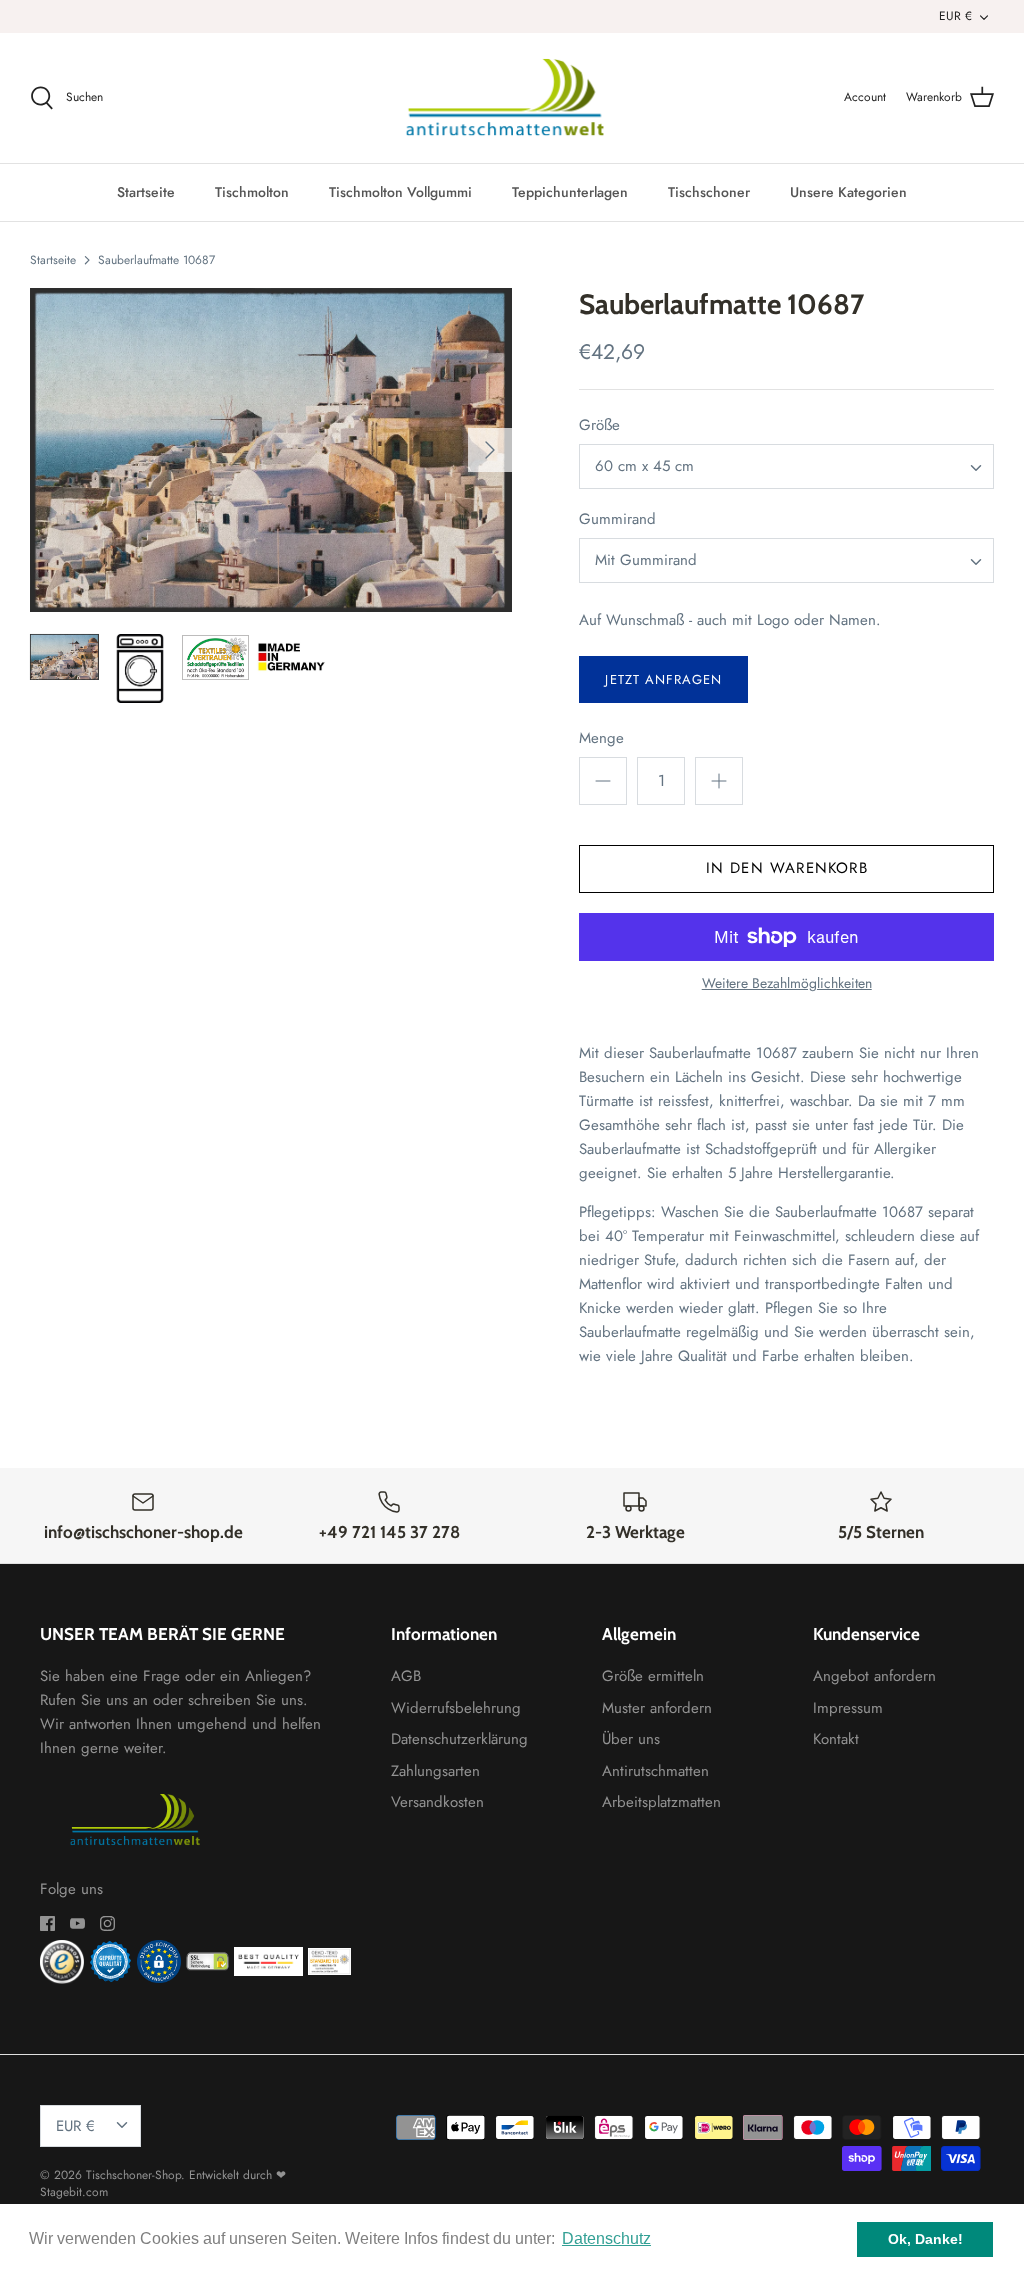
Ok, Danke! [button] (925, 2239)
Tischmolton (252, 192)
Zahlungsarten (435, 1771)
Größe (599, 425)
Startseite (146, 192)
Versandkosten (437, 1802)
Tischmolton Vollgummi (400, 192)
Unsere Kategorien (848, 192)
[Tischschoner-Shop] (512, 98)
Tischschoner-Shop (133, 2175)
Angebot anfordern (874, 1676)
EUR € (955, 16)
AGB (406, 1676)
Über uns (631, 1739)
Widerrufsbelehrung (456, 1708)
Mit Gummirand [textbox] (646, 560)
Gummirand (617, 519)
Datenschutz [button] (606, 2238)
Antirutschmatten (655, 1771)
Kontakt (836, 1739)
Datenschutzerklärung (459, 1739)
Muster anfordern (657, 1708)
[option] (271, 450)
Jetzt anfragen (663, 679)
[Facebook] (47, 1923)
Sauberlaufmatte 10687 (156, 259)
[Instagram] (107, 1923)
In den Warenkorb (787, 868)
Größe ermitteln (653, 1676)
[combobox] (786, 466)
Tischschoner (709, 192)
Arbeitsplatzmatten (661, 1802)
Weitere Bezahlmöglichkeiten (787, 983)
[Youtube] (77, 1923)
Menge (601, 738)
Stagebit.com (74, 2192)
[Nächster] (490, 450)
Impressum (848, 1708)
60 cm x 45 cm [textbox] (644, 466)
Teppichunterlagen (570, 192)
